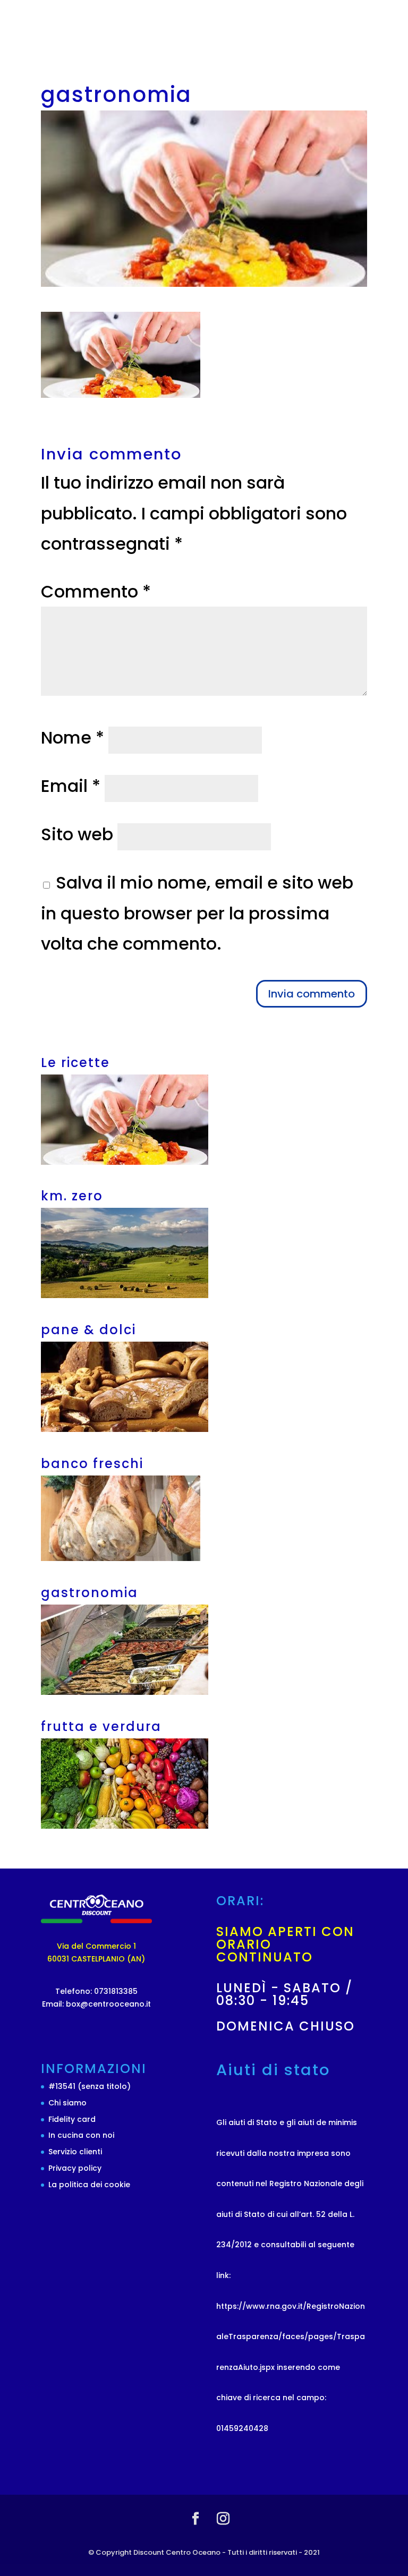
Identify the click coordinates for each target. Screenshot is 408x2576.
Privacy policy (75, 2168)
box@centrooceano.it (107, 2004)
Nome (73, 737)
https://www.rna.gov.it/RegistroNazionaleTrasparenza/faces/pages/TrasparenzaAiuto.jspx (291, 2337)
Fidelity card (72, 2119)
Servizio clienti (75, 2152)
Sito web (77, 834)
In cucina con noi (81, 2135)
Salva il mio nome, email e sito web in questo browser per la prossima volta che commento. (197, 913)
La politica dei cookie (89, 2185)
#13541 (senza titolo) (90, 2086)
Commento (96, 591)
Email (71, 786)
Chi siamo (67, 2103)
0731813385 (115, 1991)
